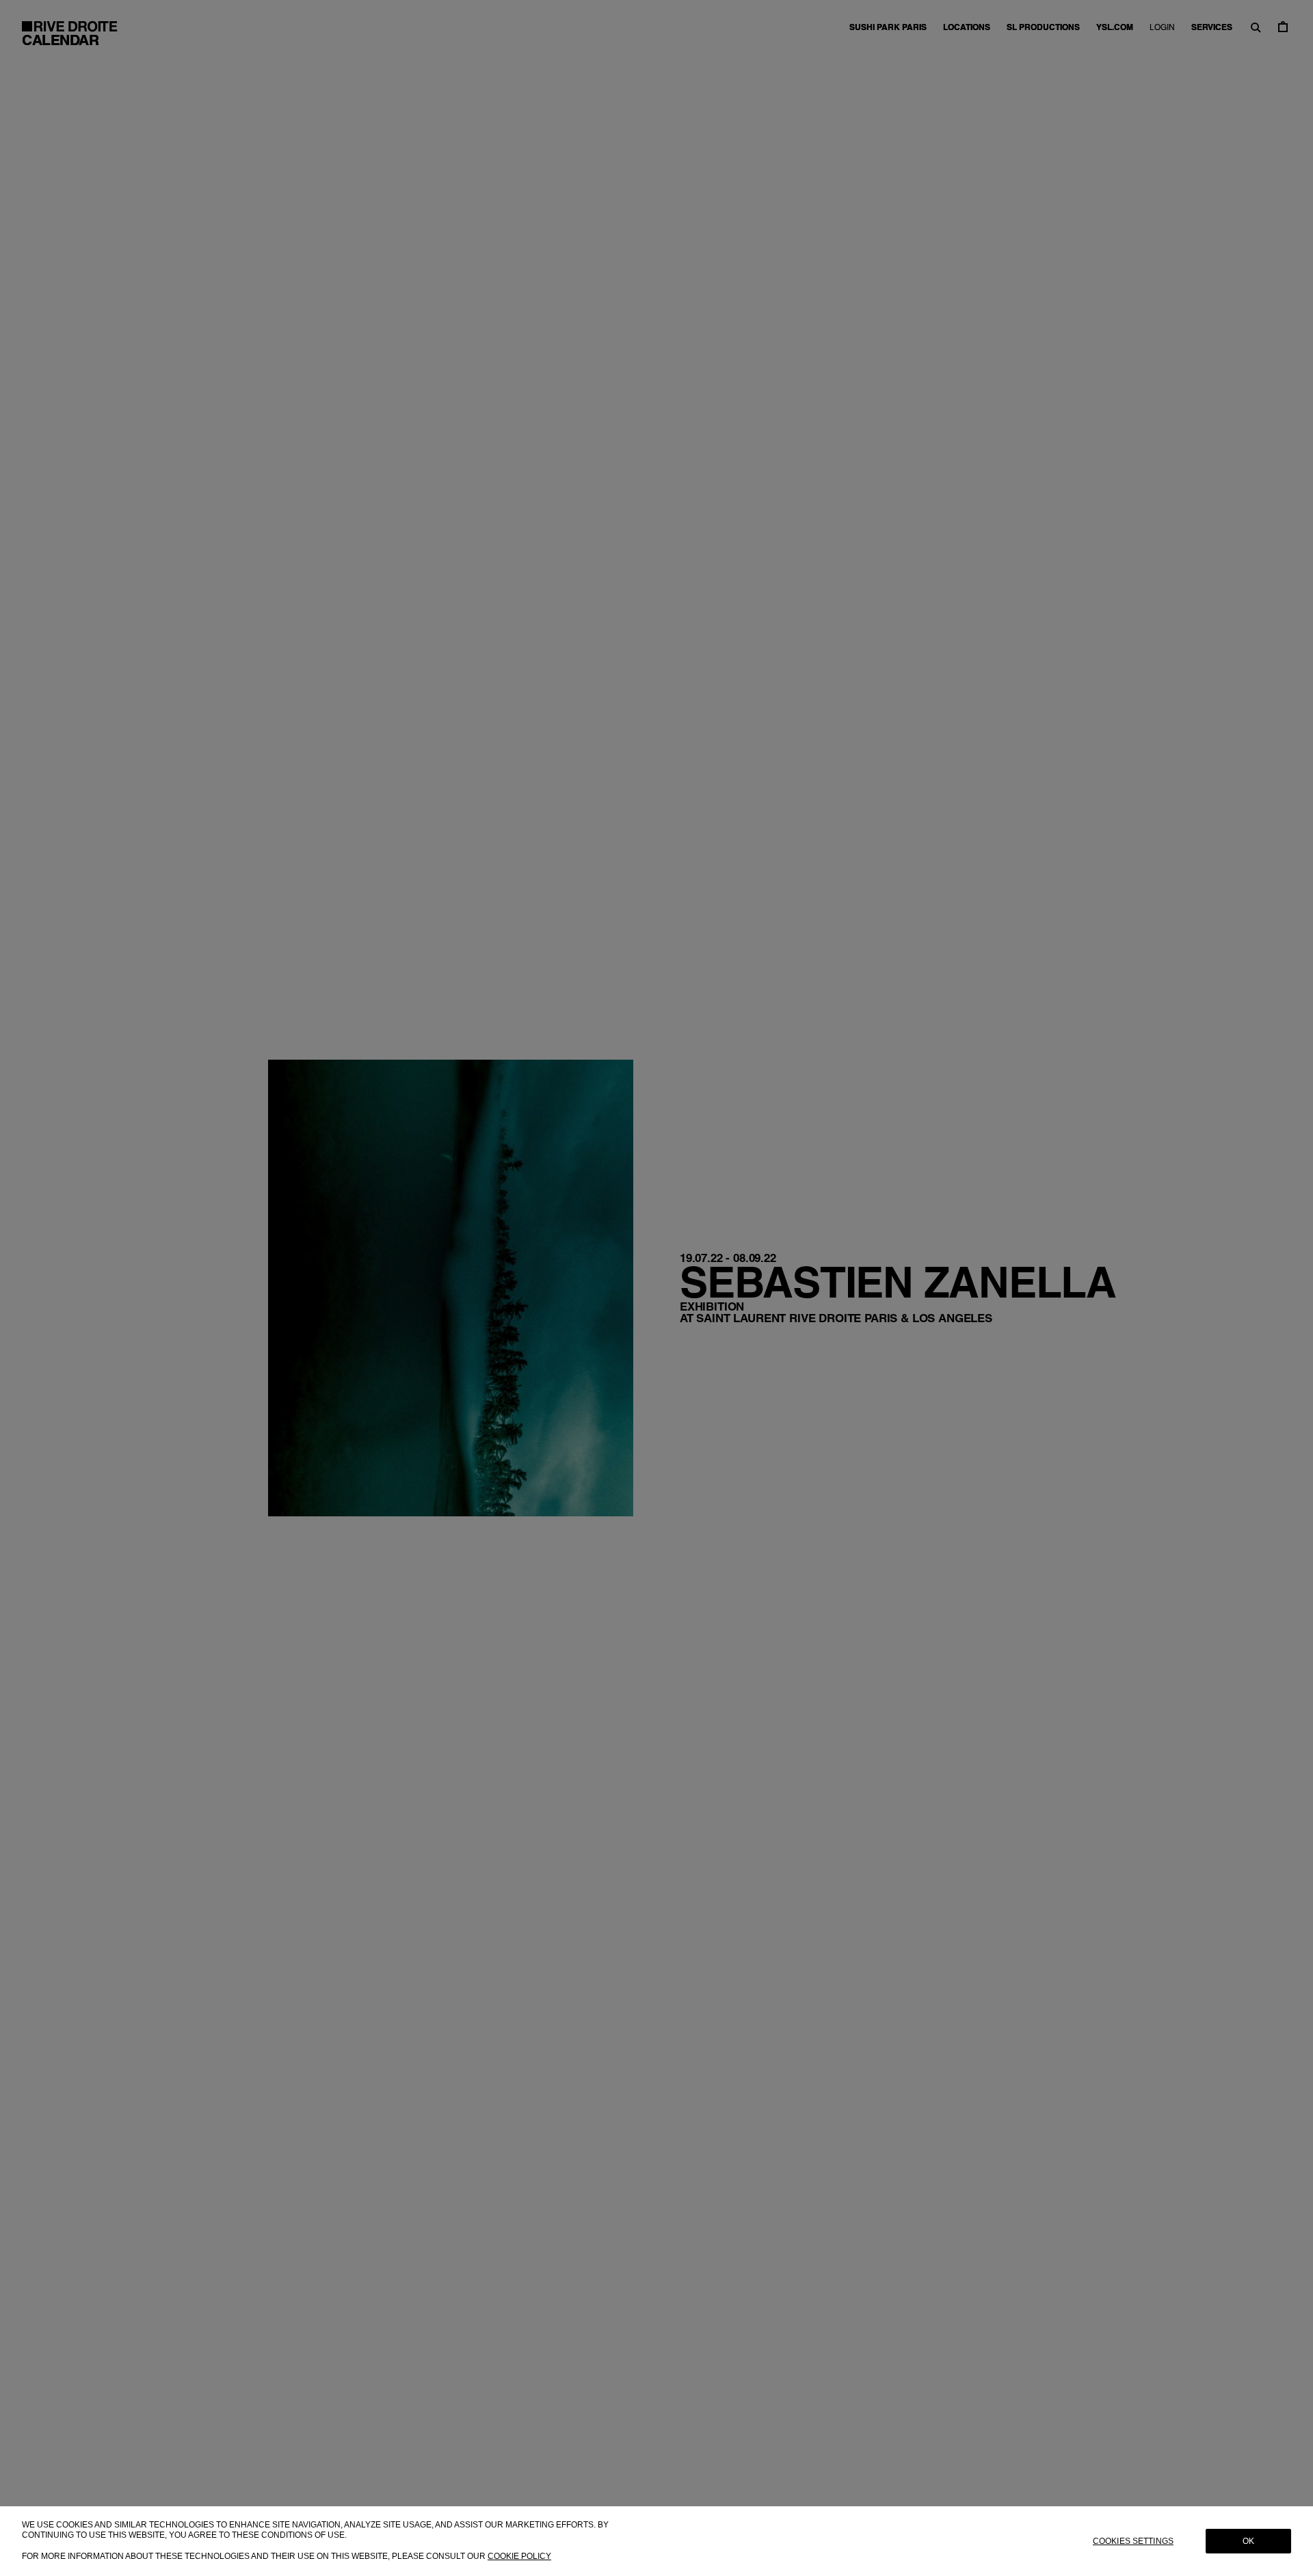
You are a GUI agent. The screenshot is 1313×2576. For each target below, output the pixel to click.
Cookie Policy (519, 2556)
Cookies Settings (1133, 2541)
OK (1248, 2541)
